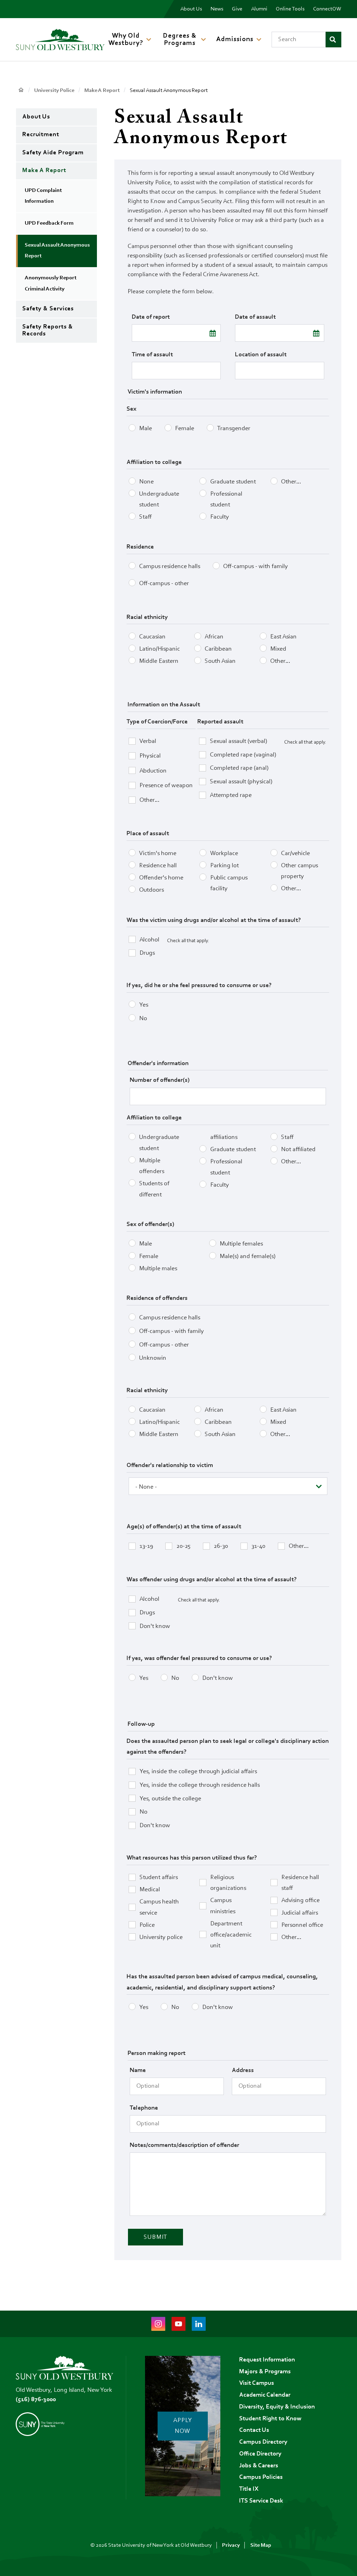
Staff (145, 517)
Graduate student (233, 482)
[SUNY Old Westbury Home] (60, 40)
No (143, 1019)
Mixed (278, 649)
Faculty (220, 517)
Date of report (151, 317)
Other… (291, 482)
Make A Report (102, 91)
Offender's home (161, 878)
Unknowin (153, 1358)
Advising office (301, 1901)
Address (243, 2071)
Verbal (148, 742)
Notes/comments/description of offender (184, 2146)
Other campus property (299, 871)
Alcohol (149, 940)
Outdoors (151, 890)
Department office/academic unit (231, 1935)
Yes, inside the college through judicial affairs (198, 1772)
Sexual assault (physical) (241, 782)
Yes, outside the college (170, 1799)
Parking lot (225, 866)
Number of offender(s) (160, 1080)
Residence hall (158, 866)
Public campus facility (229, 884)
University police (161, 1938)
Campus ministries (223, 1906)
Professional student (226, 500)
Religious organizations (228, 1883)
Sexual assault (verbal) (238, 742)
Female (185, 429)
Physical (150, 756)
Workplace (224, 854)
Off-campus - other (164, 584)
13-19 (146, 1546)
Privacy (231, 2545)
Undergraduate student (159, 500)
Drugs (147, 953)
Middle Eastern (159, 661)
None (146, 482)
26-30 (221, 1546)
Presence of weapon (166, 786)
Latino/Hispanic (159, 649)
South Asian (220, 661)
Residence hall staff (300, 1883)
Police (147, 1925)
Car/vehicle (295, 854)
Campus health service (159, 1908)
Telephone (144, 2108)
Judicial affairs (300, 1913)
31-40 (258, 1546)
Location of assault (261, 355)
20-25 (183, 1546)
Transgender (234, 429)
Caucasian (152, 637)
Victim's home (158, 854)
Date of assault (255, 317)
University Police (54, 91)
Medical (150, 1890)
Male (146, 429)
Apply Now (183, 2426)
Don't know (155, 1627)
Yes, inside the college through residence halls (200, 1785)
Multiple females (241, 1244)
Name (138, 2071)
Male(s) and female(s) (248, 1257)
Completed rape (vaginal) (243, 755)
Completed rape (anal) (239, 768)
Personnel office (302, 1925)
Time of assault (152, 355)
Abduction (153, 771)
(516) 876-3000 (36, 2400)
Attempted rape (231, 796)
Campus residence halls (170, 567)
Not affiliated (298, 1150)
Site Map (261, 2545)
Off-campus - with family (256, 567)
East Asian (283, 637)
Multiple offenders (152, 1166)
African (214, 637)
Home (21, 90)
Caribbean (218, 649)
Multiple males (158, 1269)
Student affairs (159, 1878)
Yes (144, 1005)
